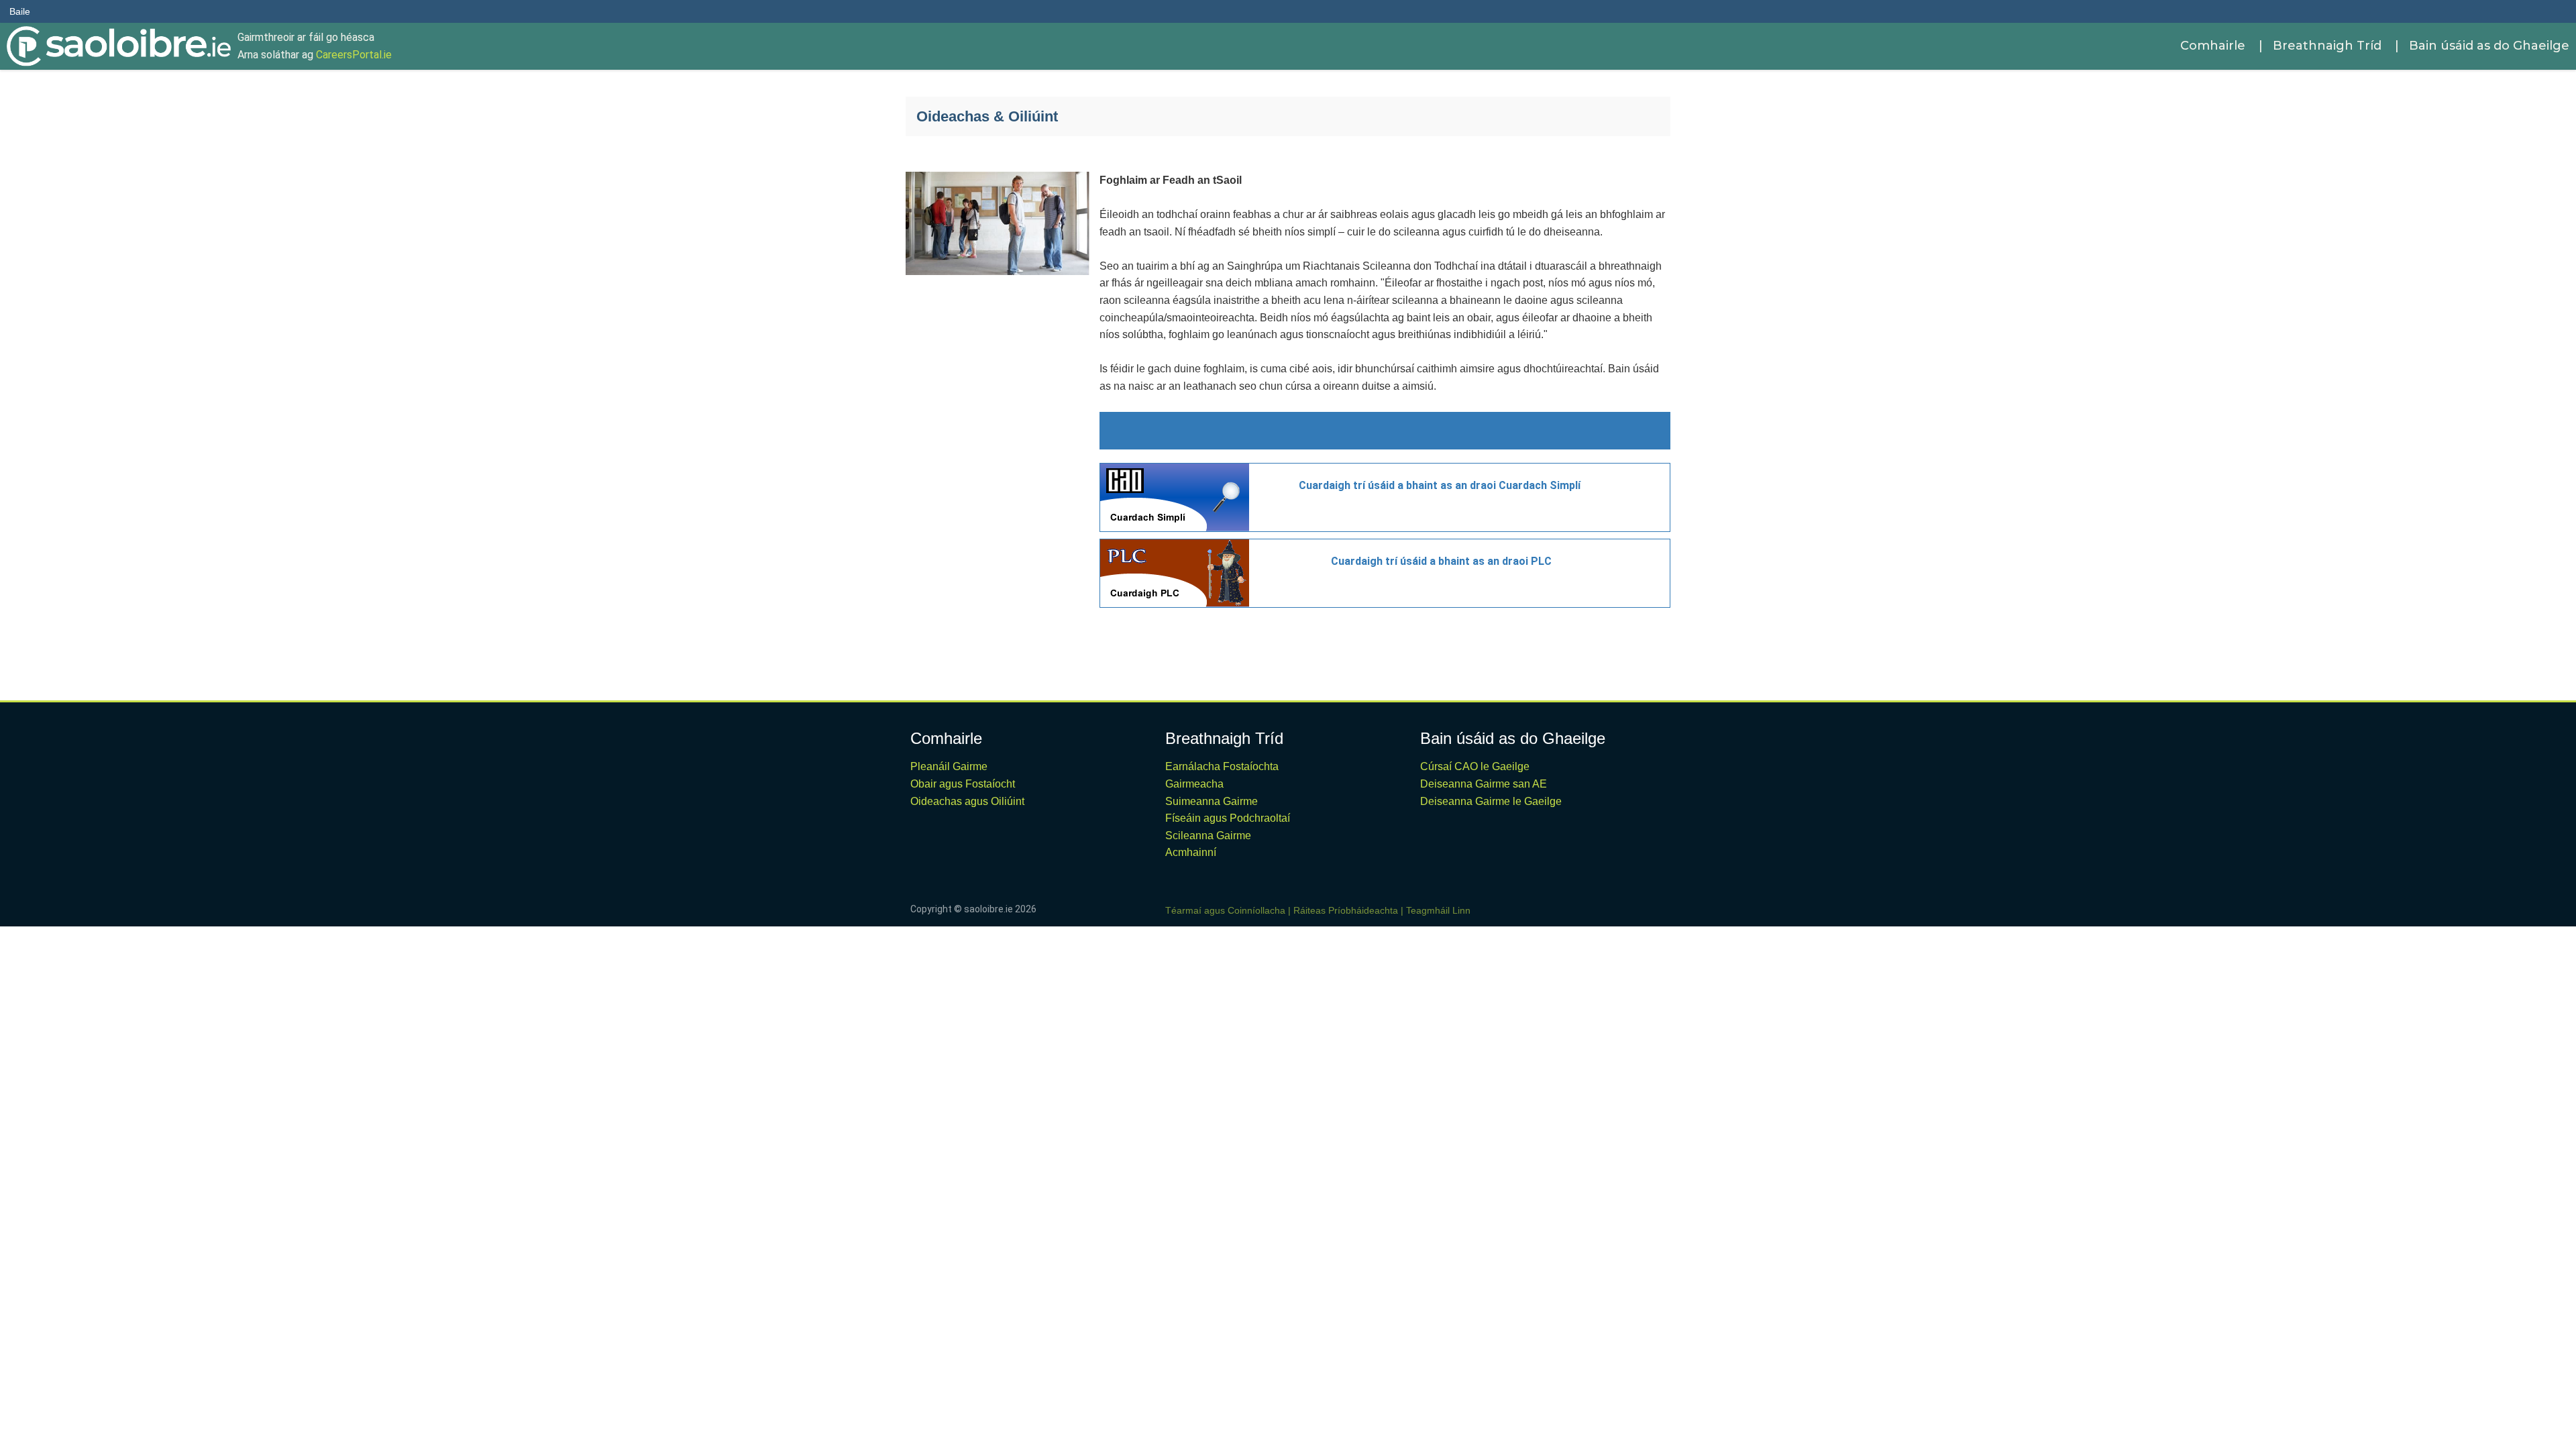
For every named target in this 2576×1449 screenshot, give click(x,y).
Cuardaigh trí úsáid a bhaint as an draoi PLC (1441, 561)
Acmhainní (1191, 852)
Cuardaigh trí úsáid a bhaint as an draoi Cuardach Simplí (1440, 485)
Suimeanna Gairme (1212, 801)
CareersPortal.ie (354, 55)
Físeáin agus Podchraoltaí (1228, 818)
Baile (20, 11)
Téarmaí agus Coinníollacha (1225, 910)
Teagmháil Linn (1438, 910)
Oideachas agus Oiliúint (967, 801)
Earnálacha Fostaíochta (1222, 766)
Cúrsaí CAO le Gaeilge (1475, 766)
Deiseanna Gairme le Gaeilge (1491, 801)
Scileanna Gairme (1208, 836)
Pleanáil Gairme (949, 766)
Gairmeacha (1194, 784)
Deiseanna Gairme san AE (1484, 784)
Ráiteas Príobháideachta (1346, 910)
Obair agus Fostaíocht (963, 784)
